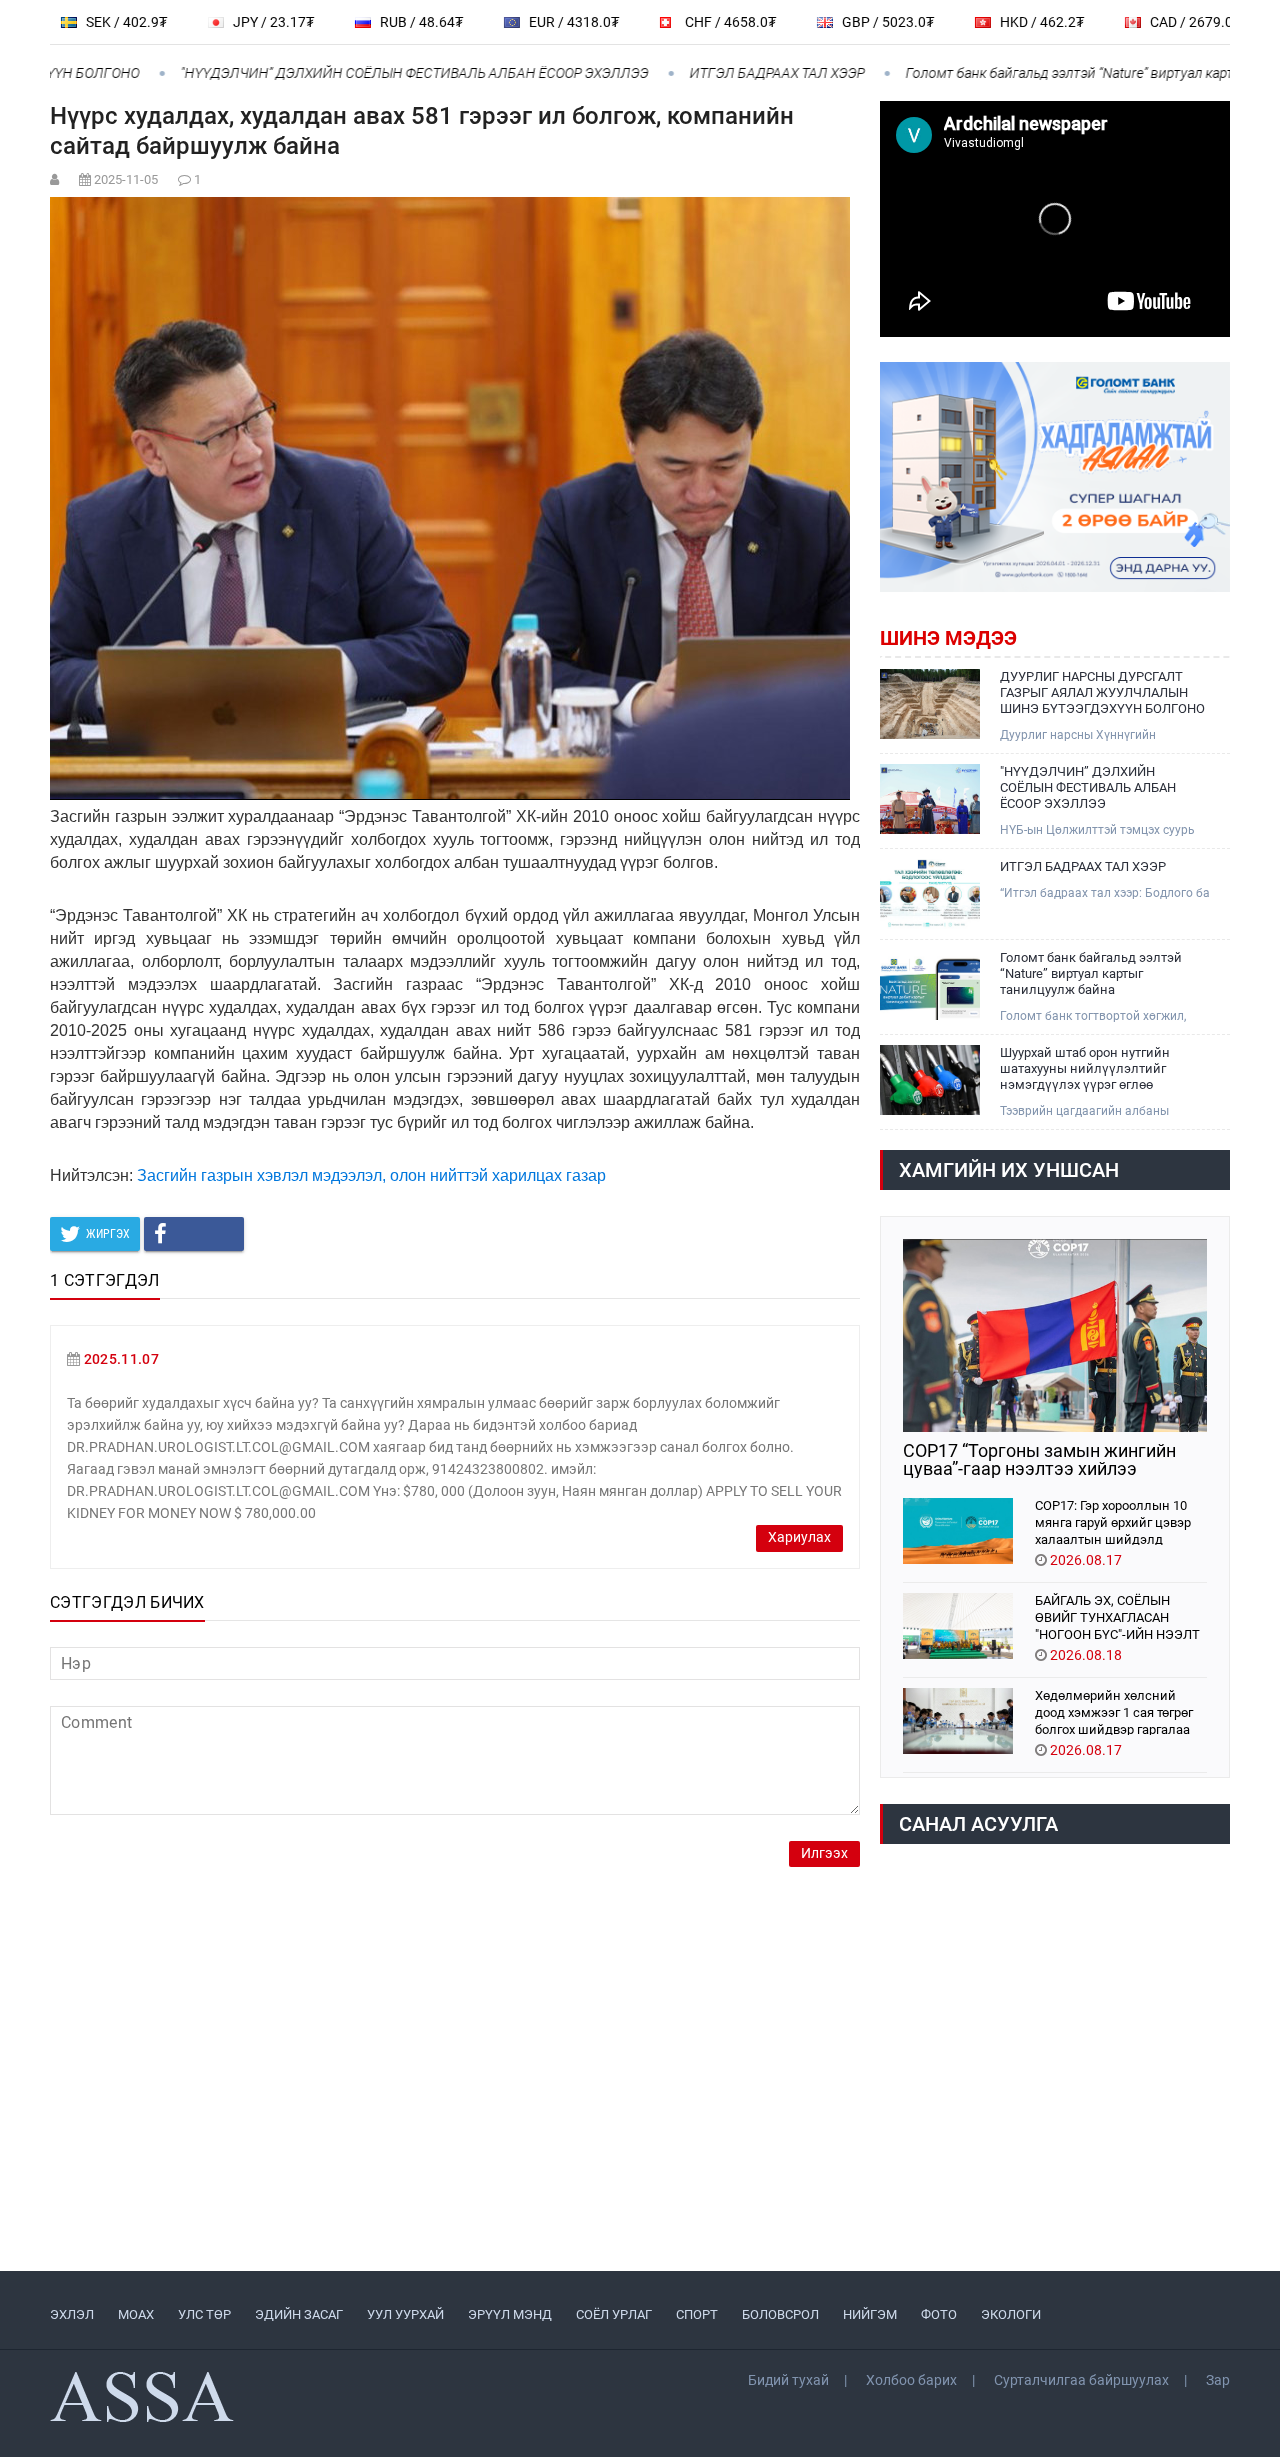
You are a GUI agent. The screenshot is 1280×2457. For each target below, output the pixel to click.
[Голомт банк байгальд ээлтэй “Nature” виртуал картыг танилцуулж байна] (930, 985)
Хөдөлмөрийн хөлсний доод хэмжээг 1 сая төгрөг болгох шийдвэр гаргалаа (1114, 1711)
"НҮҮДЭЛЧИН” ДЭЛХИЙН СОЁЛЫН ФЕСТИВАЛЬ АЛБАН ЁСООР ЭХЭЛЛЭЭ (366, 73)
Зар (1218, 2380)
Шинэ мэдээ (948, 638)
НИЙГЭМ (870, 2314)
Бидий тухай (788, 2380)
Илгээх (824, 1853)
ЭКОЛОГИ (1011, 2314)
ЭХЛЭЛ (72, 2314)
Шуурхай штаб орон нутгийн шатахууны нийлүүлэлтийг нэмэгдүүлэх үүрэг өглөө (1085, 1068)
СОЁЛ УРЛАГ (614, 2314)
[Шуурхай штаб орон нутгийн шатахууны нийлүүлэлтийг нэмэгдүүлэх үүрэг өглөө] (930, 1080)
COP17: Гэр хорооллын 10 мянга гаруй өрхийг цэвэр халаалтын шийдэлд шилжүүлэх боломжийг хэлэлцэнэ (1113, 1521)
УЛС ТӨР (204, 2314)
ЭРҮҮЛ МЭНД (510, 2314)
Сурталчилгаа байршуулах (1081, 2380)
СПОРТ (697, 2314)
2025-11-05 (126, 179)
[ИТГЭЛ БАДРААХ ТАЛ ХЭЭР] (930, 894)
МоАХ (136, 2314)
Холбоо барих (911, 2380)
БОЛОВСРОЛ (780, 2314)
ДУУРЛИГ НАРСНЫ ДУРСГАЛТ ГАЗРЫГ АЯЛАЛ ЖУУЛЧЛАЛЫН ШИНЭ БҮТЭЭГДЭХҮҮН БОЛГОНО (1102, 692)
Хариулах (799, 1537)
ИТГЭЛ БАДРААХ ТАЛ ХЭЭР (728, 73)
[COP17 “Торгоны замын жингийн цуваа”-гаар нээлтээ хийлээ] (1055, 1335)
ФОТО (939, 2314)
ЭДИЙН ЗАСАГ (299, 2314)
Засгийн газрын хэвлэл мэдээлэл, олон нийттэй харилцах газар (371, 1175)
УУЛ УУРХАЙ (405, 2314)
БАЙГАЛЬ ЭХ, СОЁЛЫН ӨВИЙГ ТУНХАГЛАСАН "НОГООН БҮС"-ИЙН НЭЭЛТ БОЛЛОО (1117, 1616)
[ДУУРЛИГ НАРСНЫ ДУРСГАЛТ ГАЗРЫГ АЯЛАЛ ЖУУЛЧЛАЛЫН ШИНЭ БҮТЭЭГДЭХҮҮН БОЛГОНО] (930, 704)
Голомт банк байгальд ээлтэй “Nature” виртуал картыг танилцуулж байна (1091, 973)
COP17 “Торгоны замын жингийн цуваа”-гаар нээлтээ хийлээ (1039, 1460)
